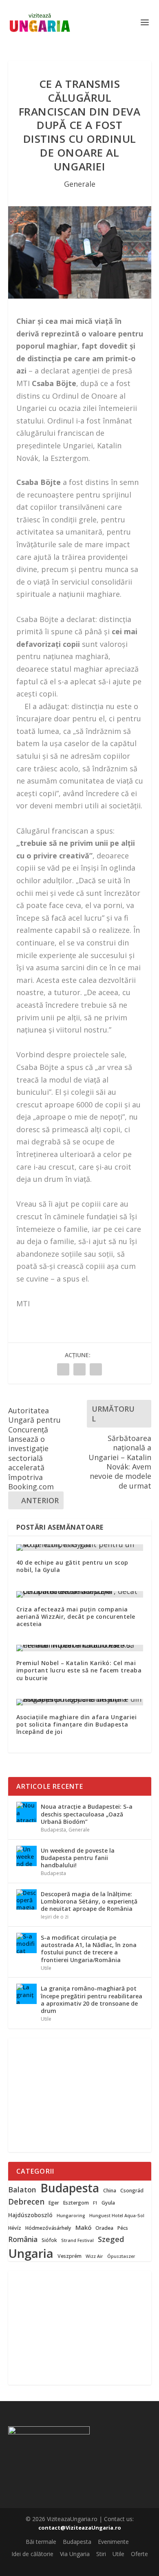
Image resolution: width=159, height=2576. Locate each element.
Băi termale (41, 2542)
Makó (83, 2228)
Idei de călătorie (32, 2554)
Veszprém (70, 2256)
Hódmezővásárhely (48, 2228)
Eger (54, 2203)
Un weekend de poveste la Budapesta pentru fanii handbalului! (78, 1858)
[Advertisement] (80, 2095)
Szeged (111, 2239)
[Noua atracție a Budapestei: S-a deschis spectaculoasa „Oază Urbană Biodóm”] (26, 1812)
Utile (46, 1968)
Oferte (139, 2554)
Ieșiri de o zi (55, 1917)
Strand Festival (77, 2241)
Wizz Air (94, 2256)
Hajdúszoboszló (30, 2215)
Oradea (104, 2228)
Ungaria (31, 2253)
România (23, 2240)
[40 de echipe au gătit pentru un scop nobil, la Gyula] (80, 1548)
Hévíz (15, 2228)
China (110, 2191)
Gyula (108, 2203)
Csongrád (132, 2191)
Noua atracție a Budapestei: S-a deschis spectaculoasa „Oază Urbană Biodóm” (87, 1814)
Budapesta (53, 1830)
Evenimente (113, 2542)
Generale (80, 184)
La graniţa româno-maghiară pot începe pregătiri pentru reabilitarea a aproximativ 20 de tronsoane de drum (92, 2000)
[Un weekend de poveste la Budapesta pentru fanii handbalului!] (26, 1856)
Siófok (49, 2240)
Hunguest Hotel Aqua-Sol (117, 2216)
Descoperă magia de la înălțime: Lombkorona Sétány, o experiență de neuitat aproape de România (89, 1901)
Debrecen (26, 2202)
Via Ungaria (75, 2554)
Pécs (123, 2228)
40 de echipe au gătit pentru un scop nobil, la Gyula (72, 1566)
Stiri (101, 2554)
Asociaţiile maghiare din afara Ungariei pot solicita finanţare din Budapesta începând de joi (77, 1724)
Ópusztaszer (121, 2256)
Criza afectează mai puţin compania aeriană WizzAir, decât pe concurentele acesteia (76, 1617)
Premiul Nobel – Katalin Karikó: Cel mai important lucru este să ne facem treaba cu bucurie (79, 1670)
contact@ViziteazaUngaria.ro (80, 2528)
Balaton (22, 2190)
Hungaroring (71, 2216)
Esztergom (76, 2203)
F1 (95, 2203)
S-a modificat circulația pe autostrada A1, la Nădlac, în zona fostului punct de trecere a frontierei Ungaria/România (89, 1949)
